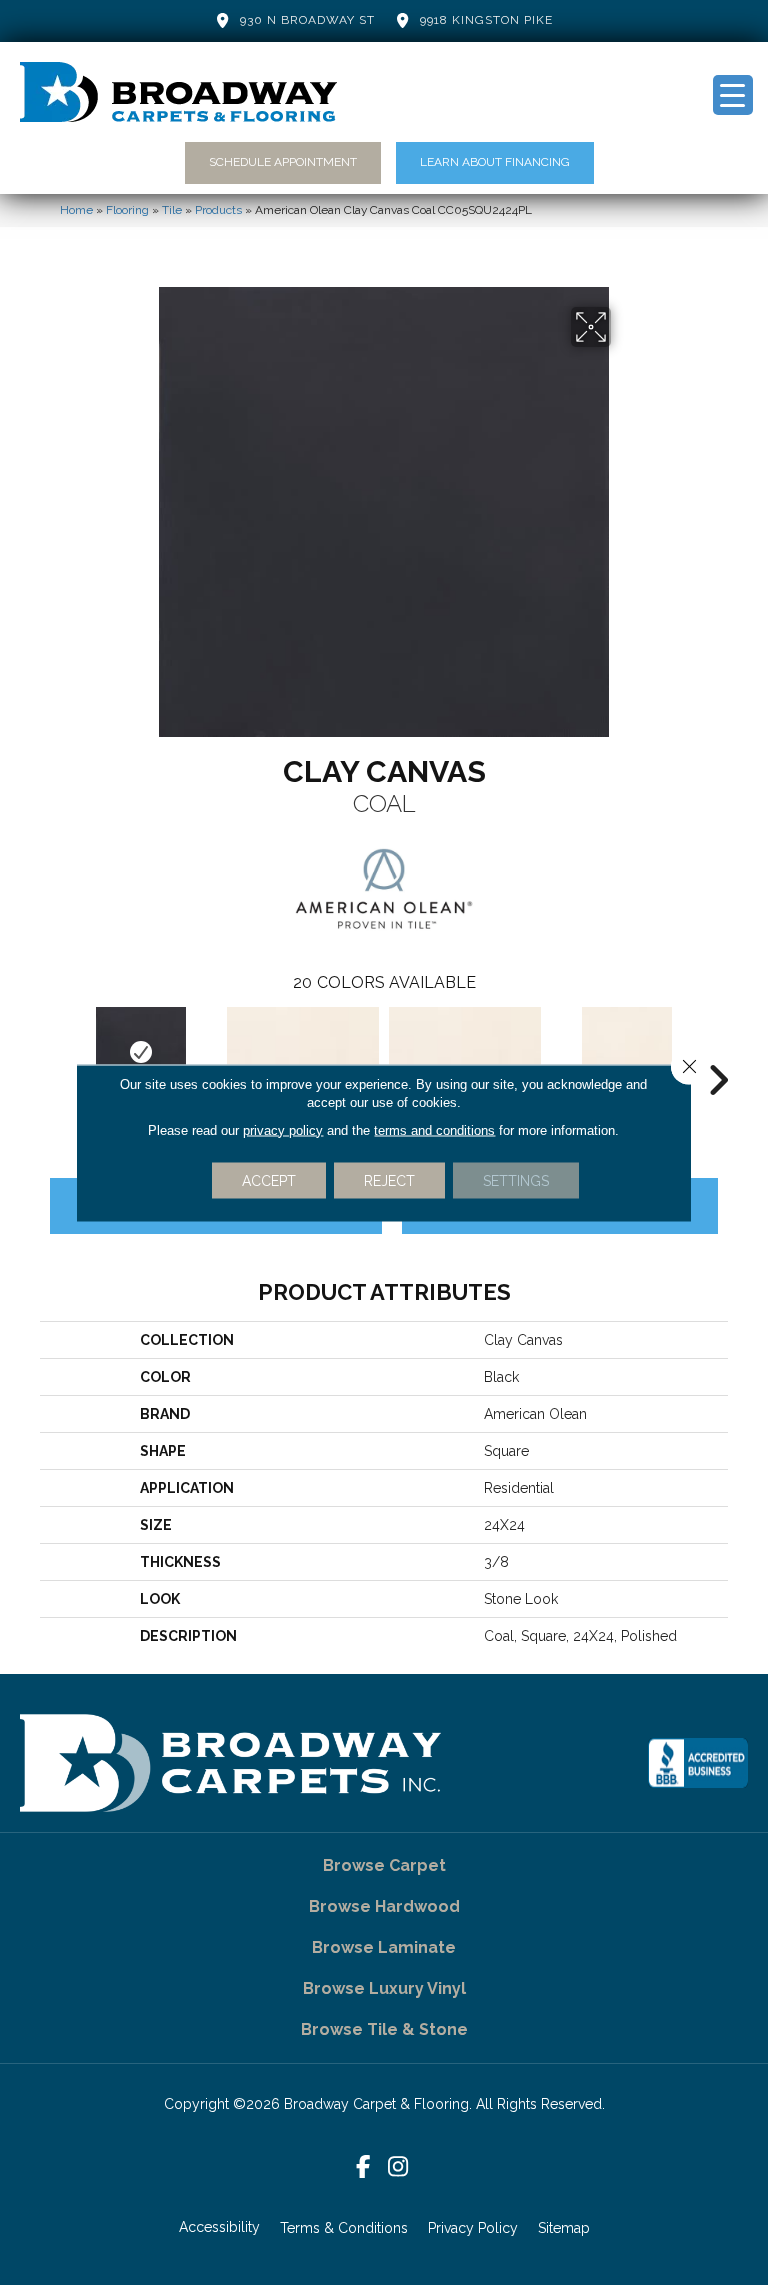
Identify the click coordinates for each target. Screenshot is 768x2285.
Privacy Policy (473, 2228)
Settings (516, 1180)
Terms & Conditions (344, 2228)
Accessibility (219, 2227)
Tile (172, 210)
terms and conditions (434, 1129)
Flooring (127, 210)
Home (76, 210)
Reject (389, 1180)
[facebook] (363, 2167)
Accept (269, 1180)
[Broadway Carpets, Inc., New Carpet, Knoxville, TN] (698, 1763)
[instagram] (398, 2167)
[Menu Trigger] (733, 95)
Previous (50, 1050)
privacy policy (283, 1129)
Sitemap (564, 2228)
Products (218, 210)
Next (718, 1050)
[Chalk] (303, 1052)
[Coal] (141, 1052)
